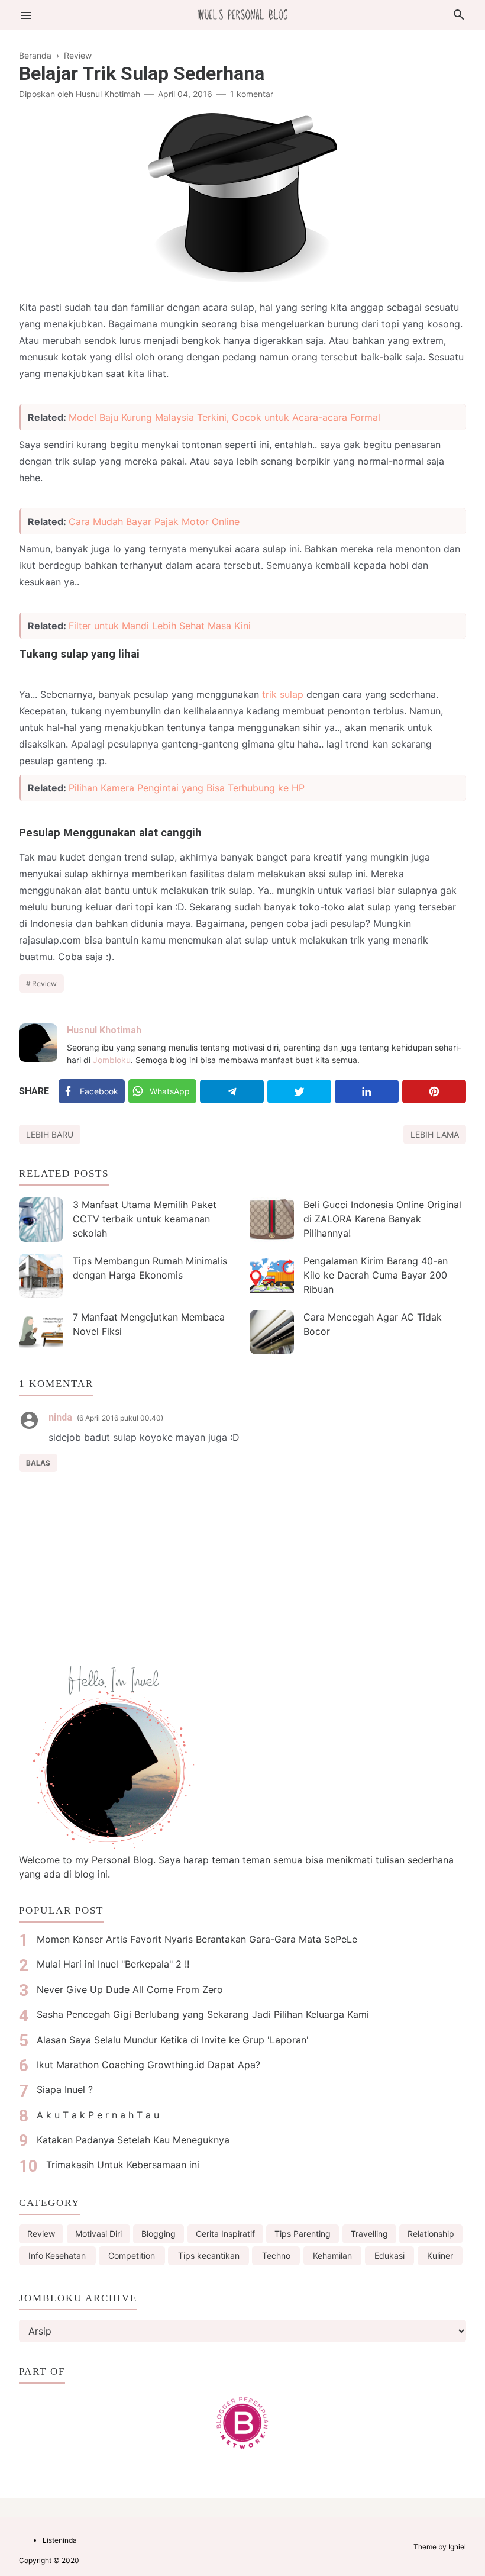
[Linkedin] (367, 1091)
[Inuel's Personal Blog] (242, 14)
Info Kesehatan (57, 2255)
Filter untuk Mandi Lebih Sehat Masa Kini (160, 626)
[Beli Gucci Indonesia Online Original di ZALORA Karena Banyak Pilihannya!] (272, 1220)
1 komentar (252, 94)
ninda (60, 1417)
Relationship (431, 2234)
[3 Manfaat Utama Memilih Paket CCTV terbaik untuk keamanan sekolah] (41, 1220)
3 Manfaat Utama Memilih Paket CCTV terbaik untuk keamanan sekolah (145, 1219)
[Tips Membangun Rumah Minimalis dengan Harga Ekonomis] (41, 1276)
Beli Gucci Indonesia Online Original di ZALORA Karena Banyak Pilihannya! (382, 1219)
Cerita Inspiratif (225, 2234)
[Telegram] (232, 1091)
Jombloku (112, 1060)
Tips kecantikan (209, 2255)
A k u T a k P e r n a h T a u (98, 2115)
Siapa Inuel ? (65, 2089)
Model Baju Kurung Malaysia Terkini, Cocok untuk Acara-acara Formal (224, 417)
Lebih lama (435, 1134)
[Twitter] (299, 1091)
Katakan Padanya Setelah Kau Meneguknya (133, 2140)
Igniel (457, 2547)
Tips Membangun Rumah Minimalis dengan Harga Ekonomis (150, 1268)
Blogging (159, 2234)
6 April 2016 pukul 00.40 (120, 1418)
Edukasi (389, 2255)
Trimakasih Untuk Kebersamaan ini (123, 2165)
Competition (132, 2255)
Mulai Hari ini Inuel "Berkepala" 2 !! (113, 1964)
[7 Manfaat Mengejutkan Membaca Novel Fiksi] (41, 1332)
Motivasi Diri (98, 2234)
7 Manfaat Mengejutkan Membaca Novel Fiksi (149, 1324)
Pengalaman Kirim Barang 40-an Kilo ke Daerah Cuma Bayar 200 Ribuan (376, 1275)
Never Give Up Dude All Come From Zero (130, 1989)
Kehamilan (332, 2255)
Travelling (369, 2234)
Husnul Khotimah (104, 1030)
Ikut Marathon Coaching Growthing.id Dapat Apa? (148, 2065)
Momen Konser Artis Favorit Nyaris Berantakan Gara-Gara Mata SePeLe (197, 1939)
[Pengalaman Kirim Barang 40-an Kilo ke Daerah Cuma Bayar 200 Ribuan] (272, 1276)
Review (44, 983)
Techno (276, 2255)
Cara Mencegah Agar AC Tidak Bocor (373, 1324)
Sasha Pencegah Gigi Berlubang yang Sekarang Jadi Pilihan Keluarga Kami (203, 2014)
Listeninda (60, 2540)
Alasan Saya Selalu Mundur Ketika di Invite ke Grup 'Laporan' (173, 2040)
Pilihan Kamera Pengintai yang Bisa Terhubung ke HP (187, 788)
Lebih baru (50, 1134)
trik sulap (283, 694)
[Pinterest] (434, 1091)
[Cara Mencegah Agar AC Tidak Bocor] (272, 1332)
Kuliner (440, 2255)
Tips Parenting (303, 2234)
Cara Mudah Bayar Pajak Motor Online (154, 521)
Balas (38, 1463)
